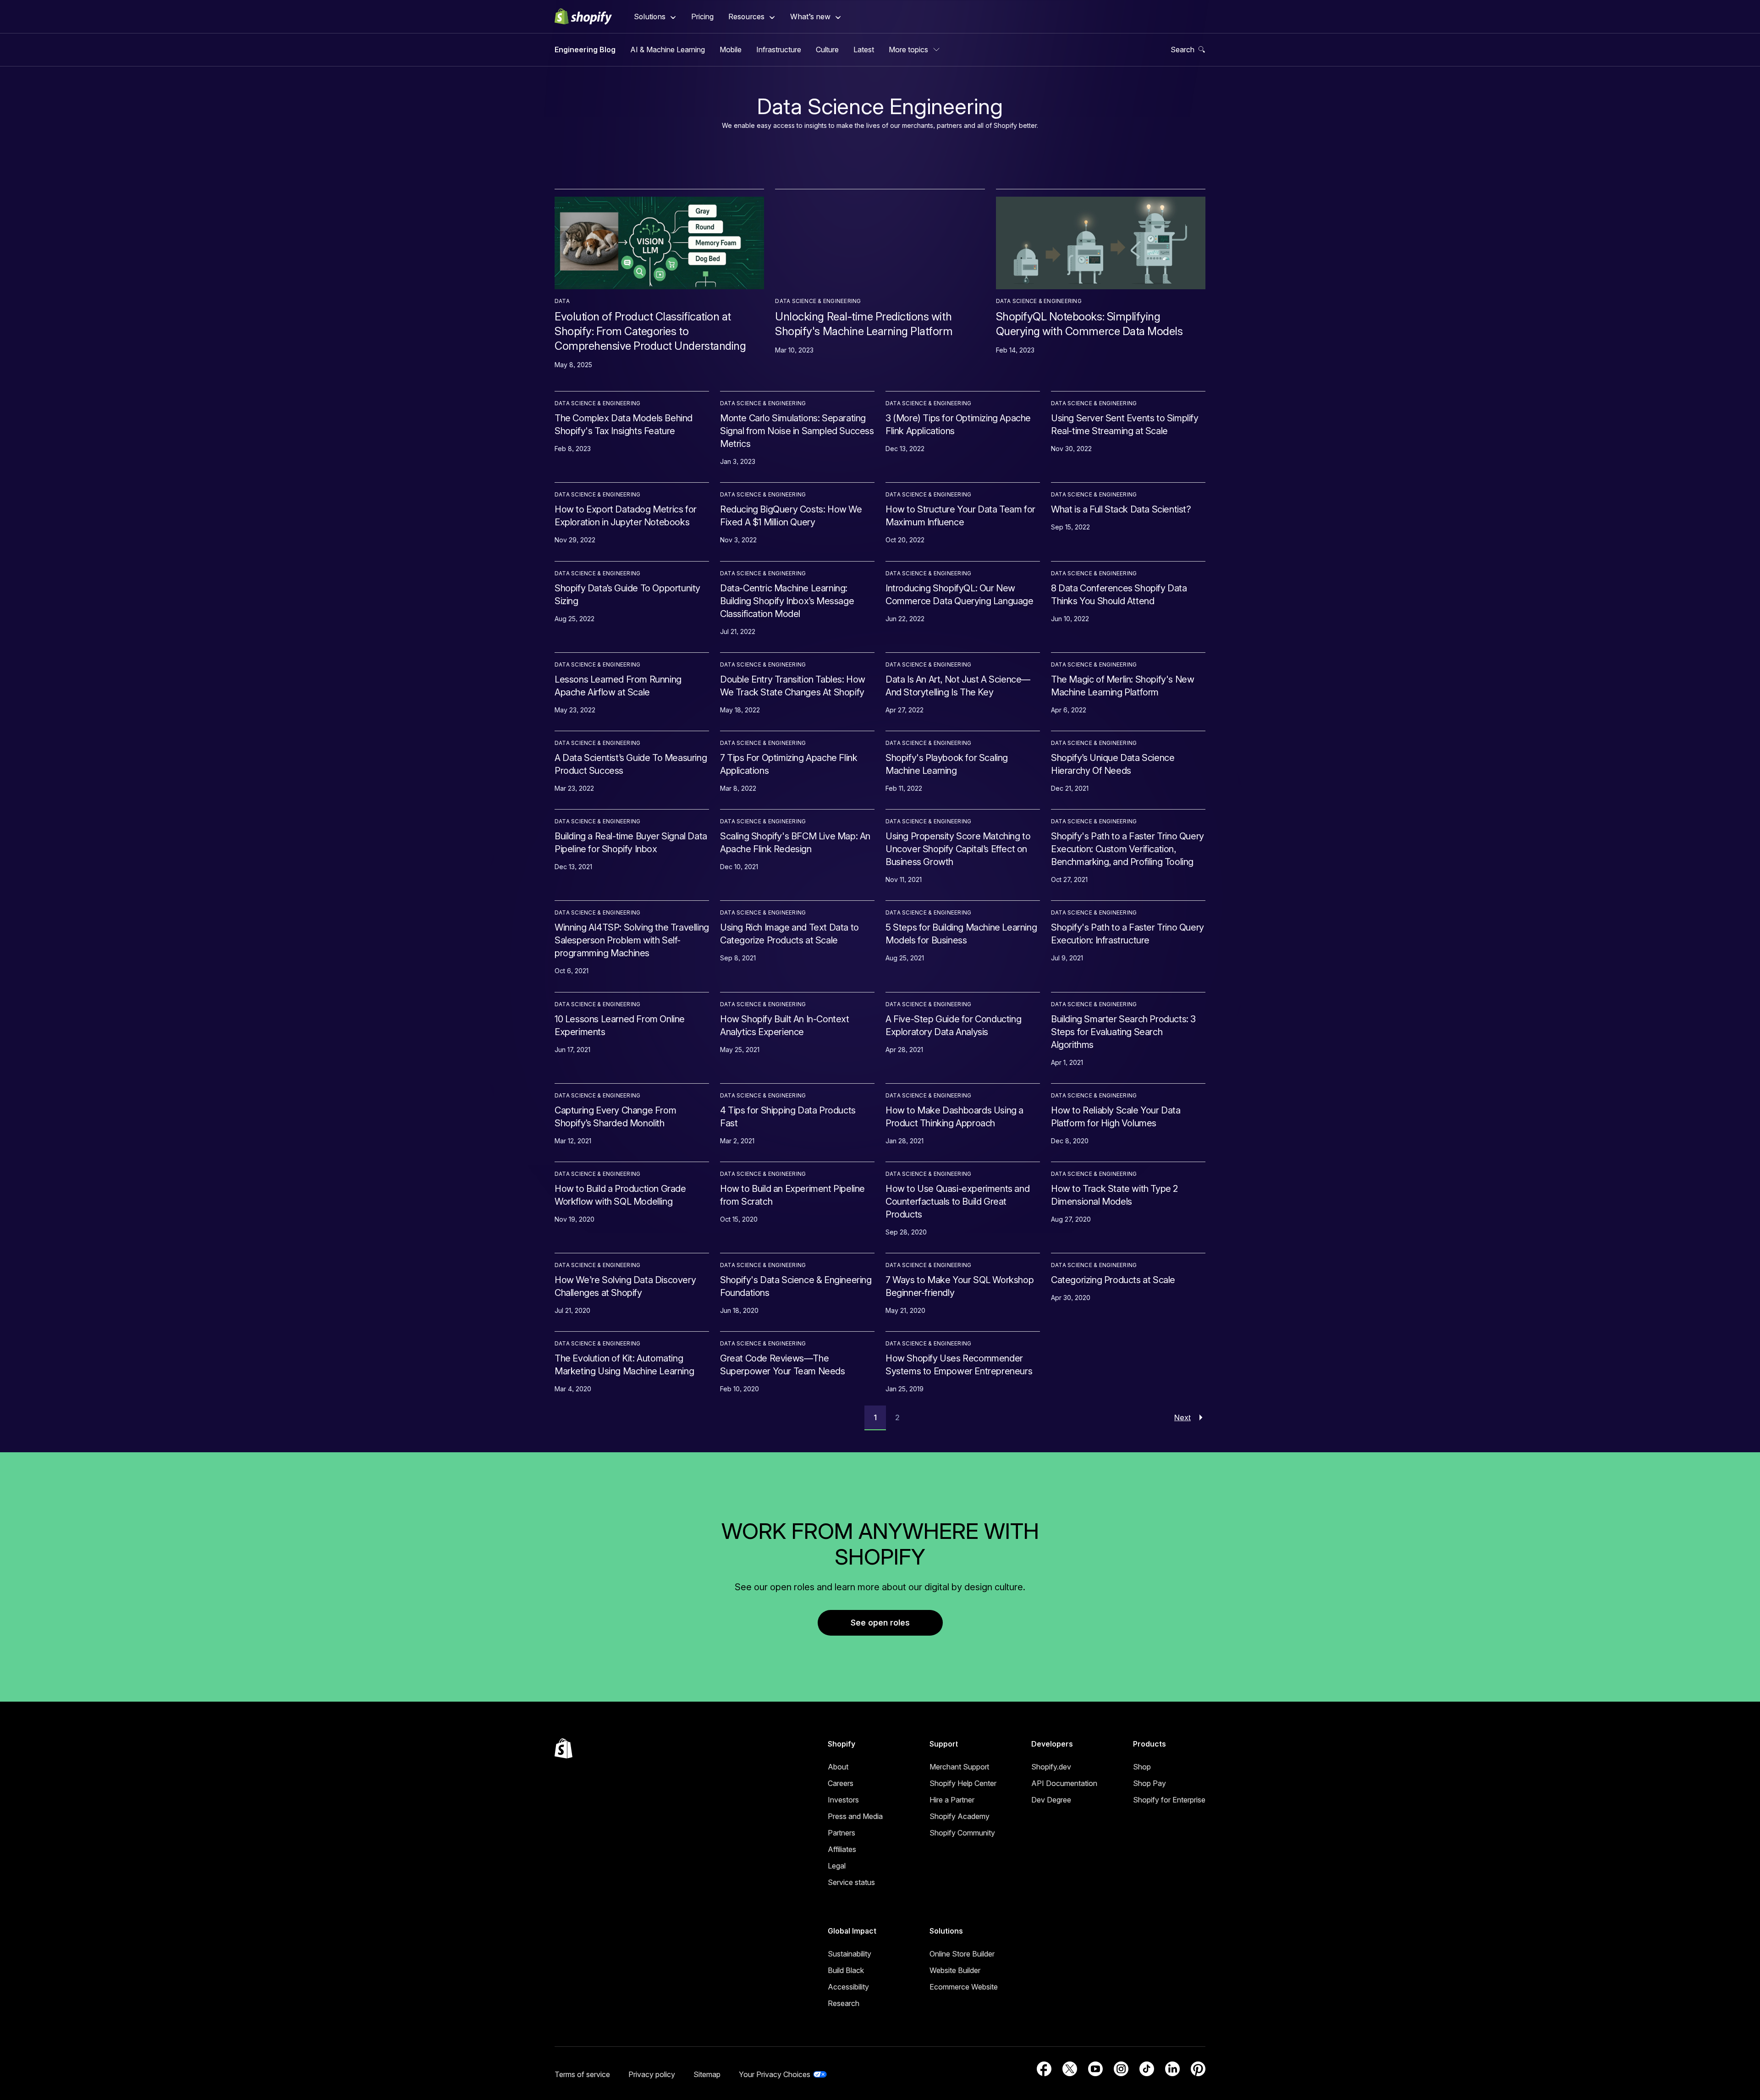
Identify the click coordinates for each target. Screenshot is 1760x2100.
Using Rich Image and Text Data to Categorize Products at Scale (789, 934)
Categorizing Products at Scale (1113, 1280)
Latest (864, 50)
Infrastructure (779, 50)
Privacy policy (652, 2074)
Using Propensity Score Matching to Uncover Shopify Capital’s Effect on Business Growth (958, 849)
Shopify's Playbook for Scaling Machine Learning (947, 764)
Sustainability (850, 1954)
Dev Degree (1051, 1800)
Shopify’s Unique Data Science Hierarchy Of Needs (1113, 764)
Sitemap (707, 2074)
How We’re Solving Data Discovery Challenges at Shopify (625, 1286)
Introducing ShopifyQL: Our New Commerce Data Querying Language (960, 595)
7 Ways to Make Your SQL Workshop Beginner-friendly (960, 1286)
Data (562, 301)
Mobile (731, 50)
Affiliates (842, 1849)
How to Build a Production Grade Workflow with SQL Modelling (620, 1195)
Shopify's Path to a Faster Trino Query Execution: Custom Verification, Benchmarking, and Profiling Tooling (1127, 849)
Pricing (702, 17)
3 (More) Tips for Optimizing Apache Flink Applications (958, 424)
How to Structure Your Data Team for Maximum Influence (960, 516)
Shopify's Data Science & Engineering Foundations (796, 1286)
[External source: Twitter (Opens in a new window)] (1070, 2069)
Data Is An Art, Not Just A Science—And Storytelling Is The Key (958, 686)
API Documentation (1064, 1783)
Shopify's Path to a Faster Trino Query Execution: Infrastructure (1127, 934)
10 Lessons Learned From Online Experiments (620, 1025)
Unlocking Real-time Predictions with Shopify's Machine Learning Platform (864, 324)
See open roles (880, 1623)
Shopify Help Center (963, 1783)
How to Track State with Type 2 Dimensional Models (1114, 1195)
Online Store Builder (962, 1954)
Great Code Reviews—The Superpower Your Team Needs (783, 1365)
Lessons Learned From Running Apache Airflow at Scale (618, 686)
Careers (841, 1783)
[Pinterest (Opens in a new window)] (1198, 2069)
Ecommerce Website (964, 1987)
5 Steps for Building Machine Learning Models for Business (961, 934)
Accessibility (848, 1987)
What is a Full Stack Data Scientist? (1121, 509)
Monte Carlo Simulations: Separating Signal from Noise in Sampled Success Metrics (797, 431)
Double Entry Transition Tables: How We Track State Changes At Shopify (793, 686)
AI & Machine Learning (668, 50)
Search (1182, 50)
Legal (837, 1866)
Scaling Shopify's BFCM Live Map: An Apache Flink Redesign (795, 843)
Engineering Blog (585, 50)
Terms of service (582, 2074)
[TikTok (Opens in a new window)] (1147, 2069)
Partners (841, 1833)
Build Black (846, 1970)
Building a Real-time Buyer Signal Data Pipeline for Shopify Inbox (631, 843)
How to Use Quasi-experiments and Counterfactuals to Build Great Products (957, 1202)
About (838, 1767)
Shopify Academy (960, 1816)
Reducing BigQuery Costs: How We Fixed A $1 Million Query (791, 516)
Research (844, 2003)
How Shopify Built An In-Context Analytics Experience (785, 1025)
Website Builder (955, 1970)
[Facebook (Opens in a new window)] (1044, 2069)
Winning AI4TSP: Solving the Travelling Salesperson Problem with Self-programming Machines (632, 940)
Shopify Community (962, 1833)
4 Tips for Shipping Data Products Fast (788, 1117)
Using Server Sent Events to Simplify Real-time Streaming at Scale (1125, 424)
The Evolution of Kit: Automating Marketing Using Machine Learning (624, 1365)
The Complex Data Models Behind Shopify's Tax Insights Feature (624, 424)
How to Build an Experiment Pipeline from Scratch (792, 1195)
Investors (843, 1800)
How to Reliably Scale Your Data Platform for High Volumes (1116, 1117)
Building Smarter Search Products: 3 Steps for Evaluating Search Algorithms (1123, 1032)
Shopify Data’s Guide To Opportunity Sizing (627, 595)
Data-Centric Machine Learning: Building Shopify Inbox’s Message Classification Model (787, 601)
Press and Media (855, 1816)
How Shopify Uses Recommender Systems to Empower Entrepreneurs (959, 1365)
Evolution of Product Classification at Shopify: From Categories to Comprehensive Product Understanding (650, 331)
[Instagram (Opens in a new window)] (1121, 2069)
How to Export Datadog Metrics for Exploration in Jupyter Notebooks (626, 516)
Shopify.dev (1051, 1767)
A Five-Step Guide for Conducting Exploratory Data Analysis (953, 1025)
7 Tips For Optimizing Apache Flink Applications (789, 764)
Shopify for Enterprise (1169, 1800)
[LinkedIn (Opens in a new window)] (1172, 2069)
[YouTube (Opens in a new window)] (1095, 2069)
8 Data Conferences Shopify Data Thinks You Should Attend (1119, 595)
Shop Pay (1149, 1783)
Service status (851, 1882)
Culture (827, 50)
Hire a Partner (952, 1800)
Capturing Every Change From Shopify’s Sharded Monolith (615, 1117)
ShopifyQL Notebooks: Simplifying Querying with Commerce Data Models (1089, 324)
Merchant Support (959, 1767)
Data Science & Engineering (818, 301)
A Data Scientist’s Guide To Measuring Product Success (631, 764)
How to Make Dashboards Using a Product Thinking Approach (954, 1117)
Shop (1142, 1767)
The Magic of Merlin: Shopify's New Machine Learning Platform (1122, 686)
